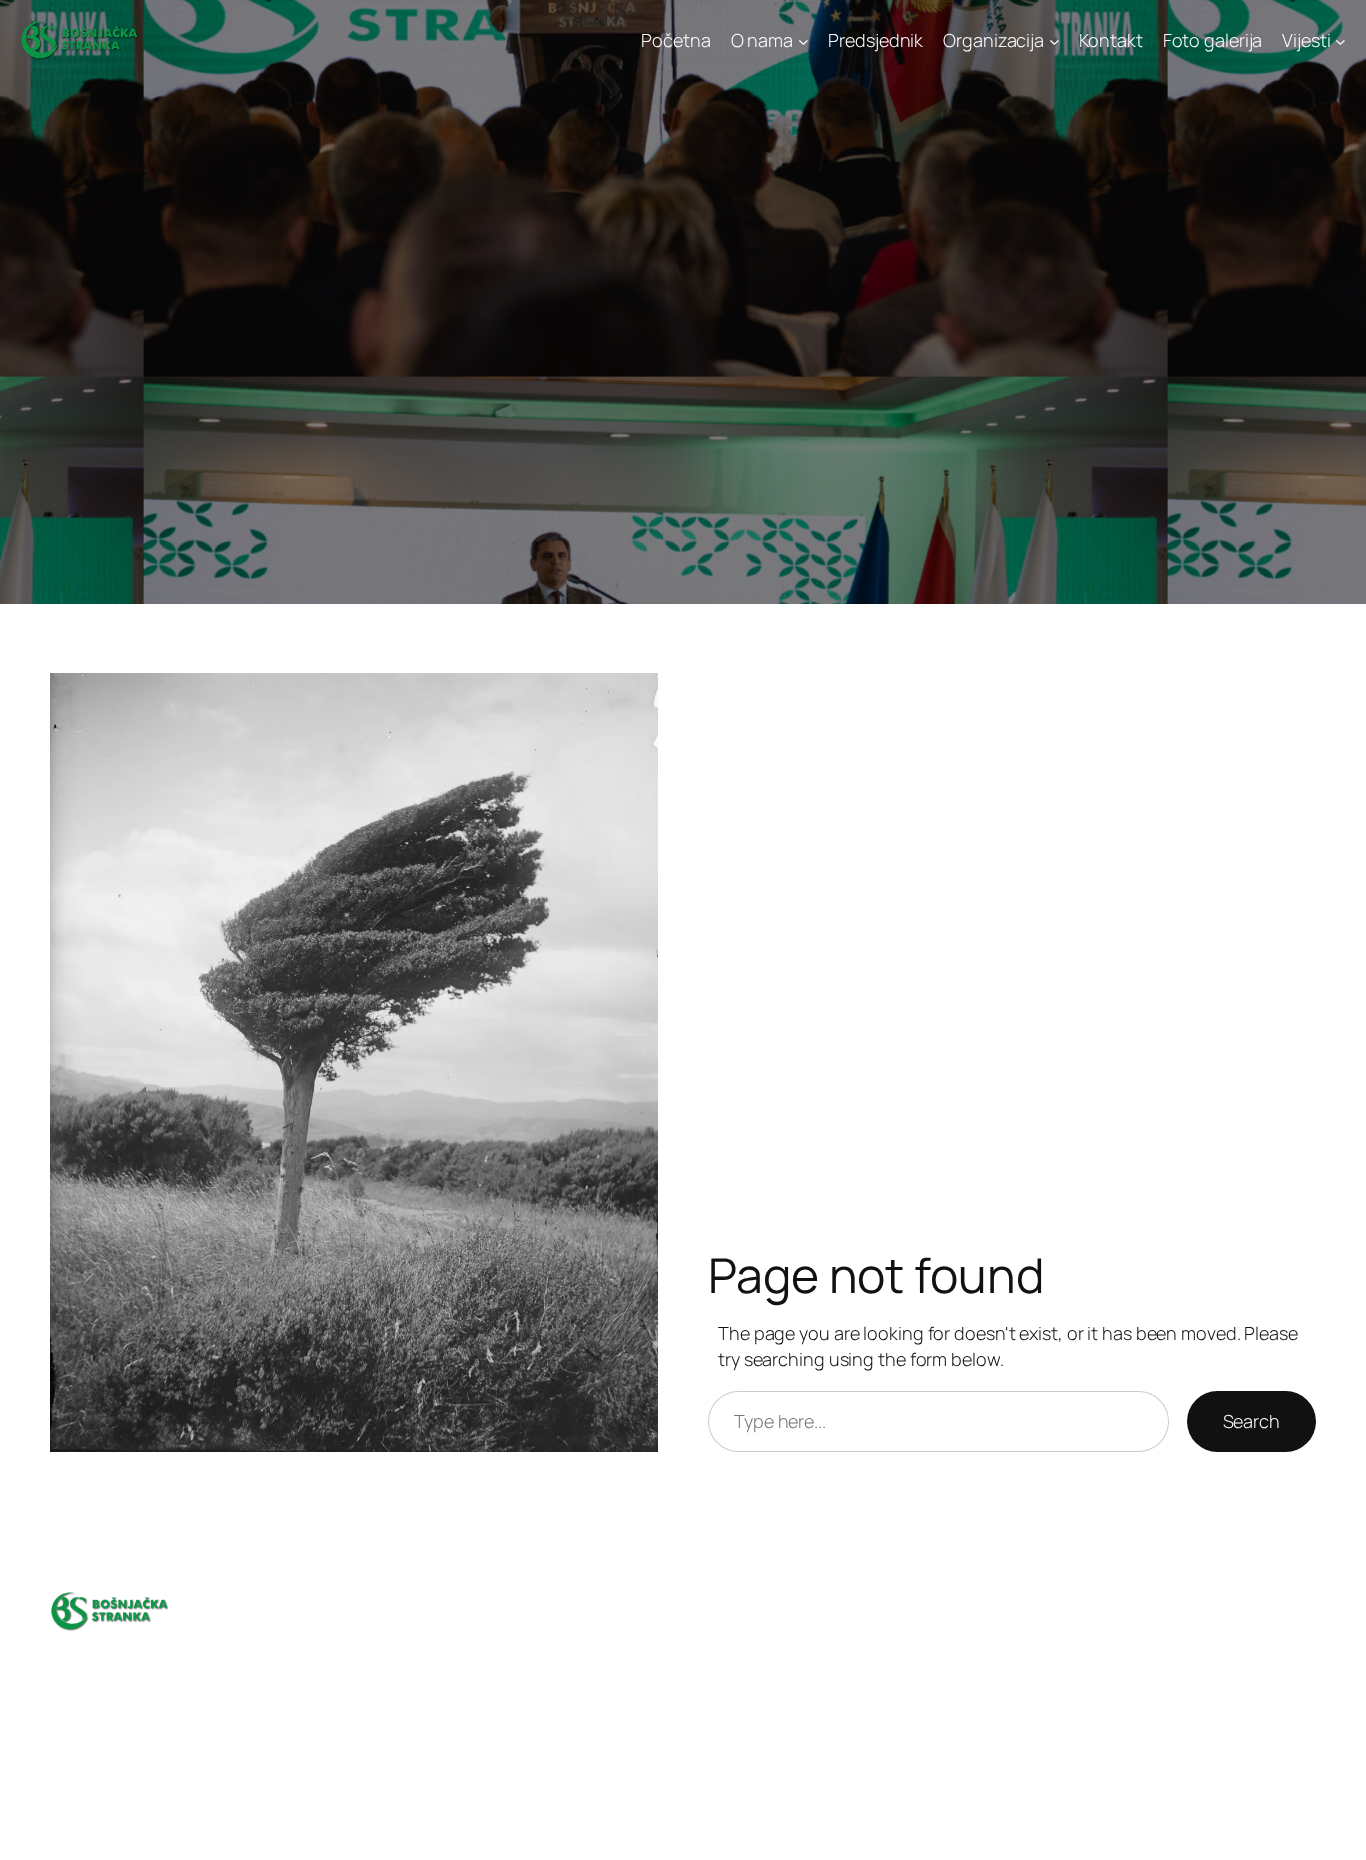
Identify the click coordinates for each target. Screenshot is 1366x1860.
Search (1251, 1421)
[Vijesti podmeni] (1340, 40)
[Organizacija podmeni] (1054, 40)
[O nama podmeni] (803, 40)
